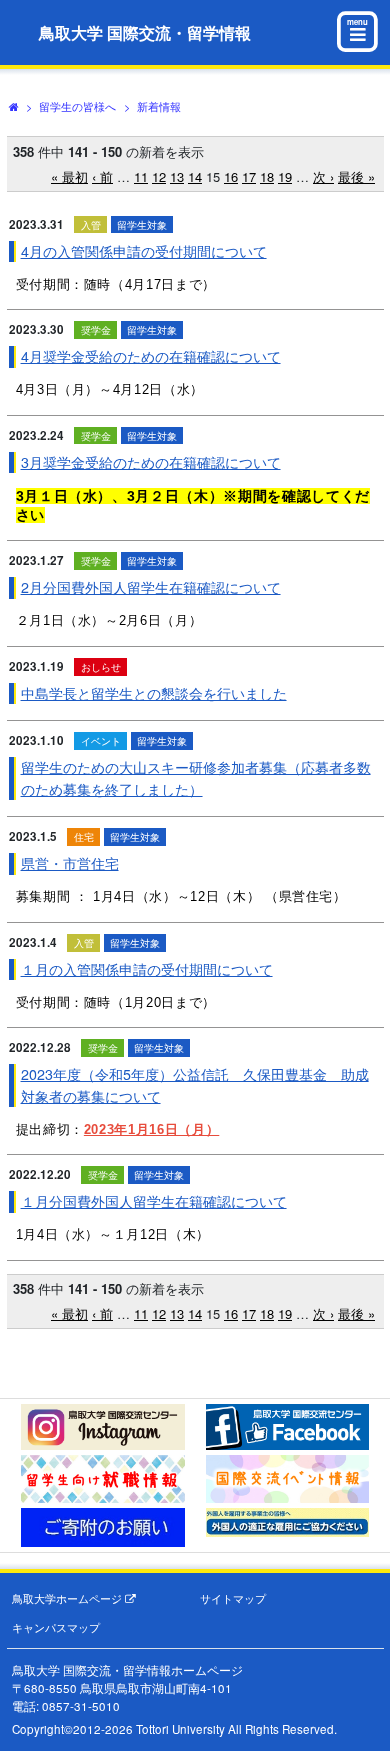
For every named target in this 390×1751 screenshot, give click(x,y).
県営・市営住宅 (70, 863)
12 (159, 176)
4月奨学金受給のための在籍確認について (151, 356)
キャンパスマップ (56, 1627)
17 (249, 176)
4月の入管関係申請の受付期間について (144, 251)
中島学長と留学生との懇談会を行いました (154, 693)
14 (195, 176)
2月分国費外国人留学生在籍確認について (151, 587)
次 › (323, 176)
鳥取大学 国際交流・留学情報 (145, 32)
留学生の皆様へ (77, 106)
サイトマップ (233, 1598)
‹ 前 (102, 176)
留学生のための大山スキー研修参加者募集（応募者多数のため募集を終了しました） (196, 777)
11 (141, 176)
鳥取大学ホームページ (68, 1598)
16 (231, 176)
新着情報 (159, 106)
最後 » (356, 176)
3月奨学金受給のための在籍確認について (151, 462)
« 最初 (69, 176)
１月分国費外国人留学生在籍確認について (154, 1201)
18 (267, 176)
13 (177, 176)
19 (285, 176)
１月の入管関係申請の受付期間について (147, 969)
